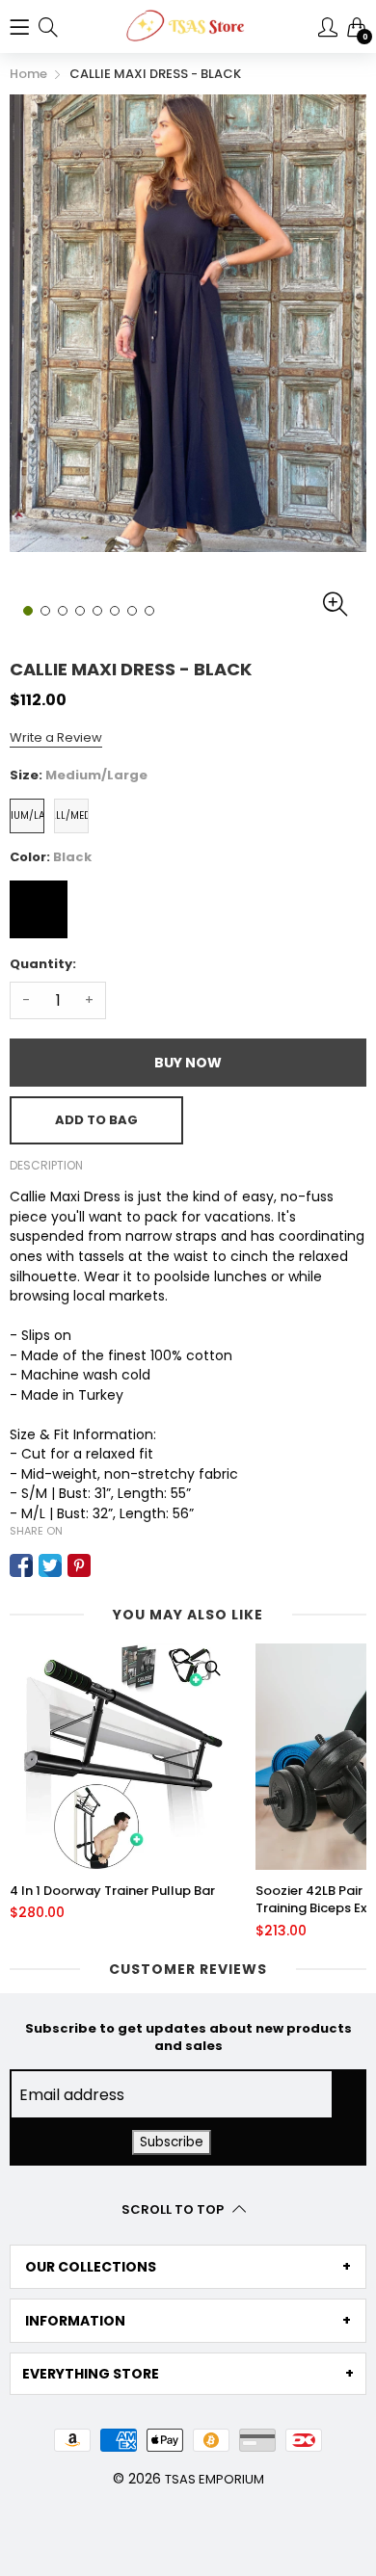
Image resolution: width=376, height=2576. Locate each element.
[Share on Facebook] (21, 1565)
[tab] (188, 2267)
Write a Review (56, 737)
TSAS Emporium (215, 2479)
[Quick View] (212, 1668)
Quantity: (43, 964)
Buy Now (188, 1063)
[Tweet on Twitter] (50, 1565)
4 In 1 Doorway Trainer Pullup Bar (112, 1891)
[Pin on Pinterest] (79, 1565)
